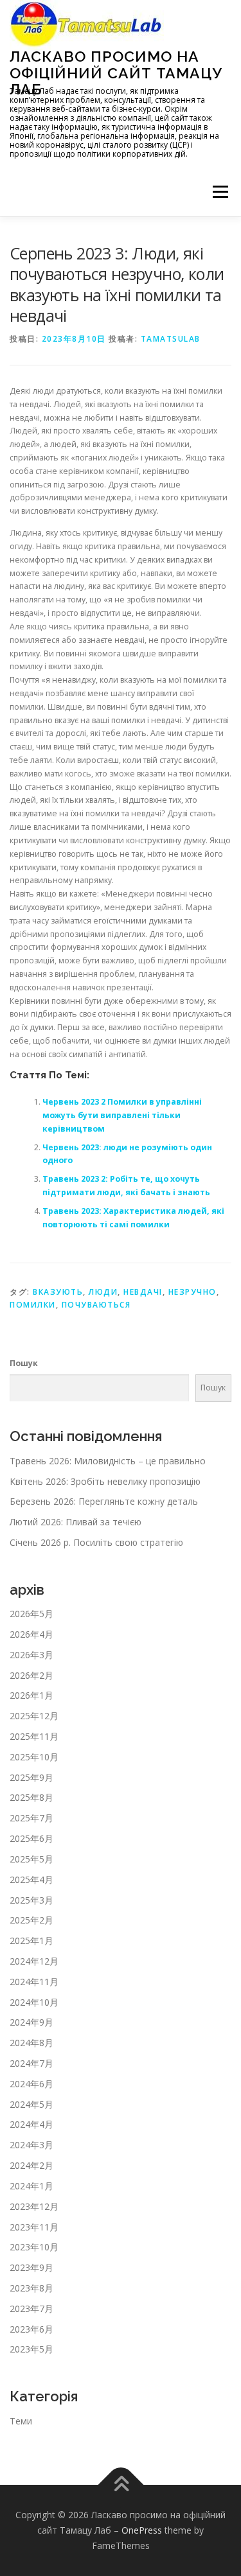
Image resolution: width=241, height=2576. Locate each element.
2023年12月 (34, 2206)
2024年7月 (31, 2063)
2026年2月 (31, 1675)
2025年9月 (31, 1777)
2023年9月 (31, 2267)
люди (103, 1292)
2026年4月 (31, 1634)
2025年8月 (31, 1797)
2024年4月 (31, 2124)
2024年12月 (34, 1961)
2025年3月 (31, 1900)
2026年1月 (31, 1695)
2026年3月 (31, 1655)
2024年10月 (34, 2002)
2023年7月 (31, 2309)
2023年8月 (31, 2288)
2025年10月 (34, 1757)
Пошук (24, 1363)
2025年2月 (31, 1920)
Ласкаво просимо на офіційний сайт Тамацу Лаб (116, 73)
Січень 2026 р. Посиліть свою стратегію (96, 1542)
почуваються (96, 1305)
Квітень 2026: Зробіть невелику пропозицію (105, 1481)
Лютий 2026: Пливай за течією (76, 1522)
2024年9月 (31, 2022)
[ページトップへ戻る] (121, 2485)
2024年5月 (31, 2104)
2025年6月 (31, 1838)
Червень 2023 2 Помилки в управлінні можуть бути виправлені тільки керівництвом (122, 1115)
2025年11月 (34, 1736)
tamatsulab (171, 339)
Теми (21, 2421)
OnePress (142, 2530)
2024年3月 (31, 2145)
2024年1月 (31, 2186)
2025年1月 (31, 1941)
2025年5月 (31, 1859)
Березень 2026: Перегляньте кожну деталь (104, 1501)
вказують (58, 1292)
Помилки (33, 1305)
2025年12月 (34, 1716)
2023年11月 (34, 2227)
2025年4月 (31, 1879)
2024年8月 (31, 2043)
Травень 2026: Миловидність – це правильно (108, 1461)
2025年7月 (31, 1818)
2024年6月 (31, 2084)
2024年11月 (34, 1982)
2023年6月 (31, 2329)
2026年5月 (31, 1614)
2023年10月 (34, 2247)
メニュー (220, 192)
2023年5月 (31, 2349)
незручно (192, 1292)
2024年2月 (31, 2165)
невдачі (143, 1292)
